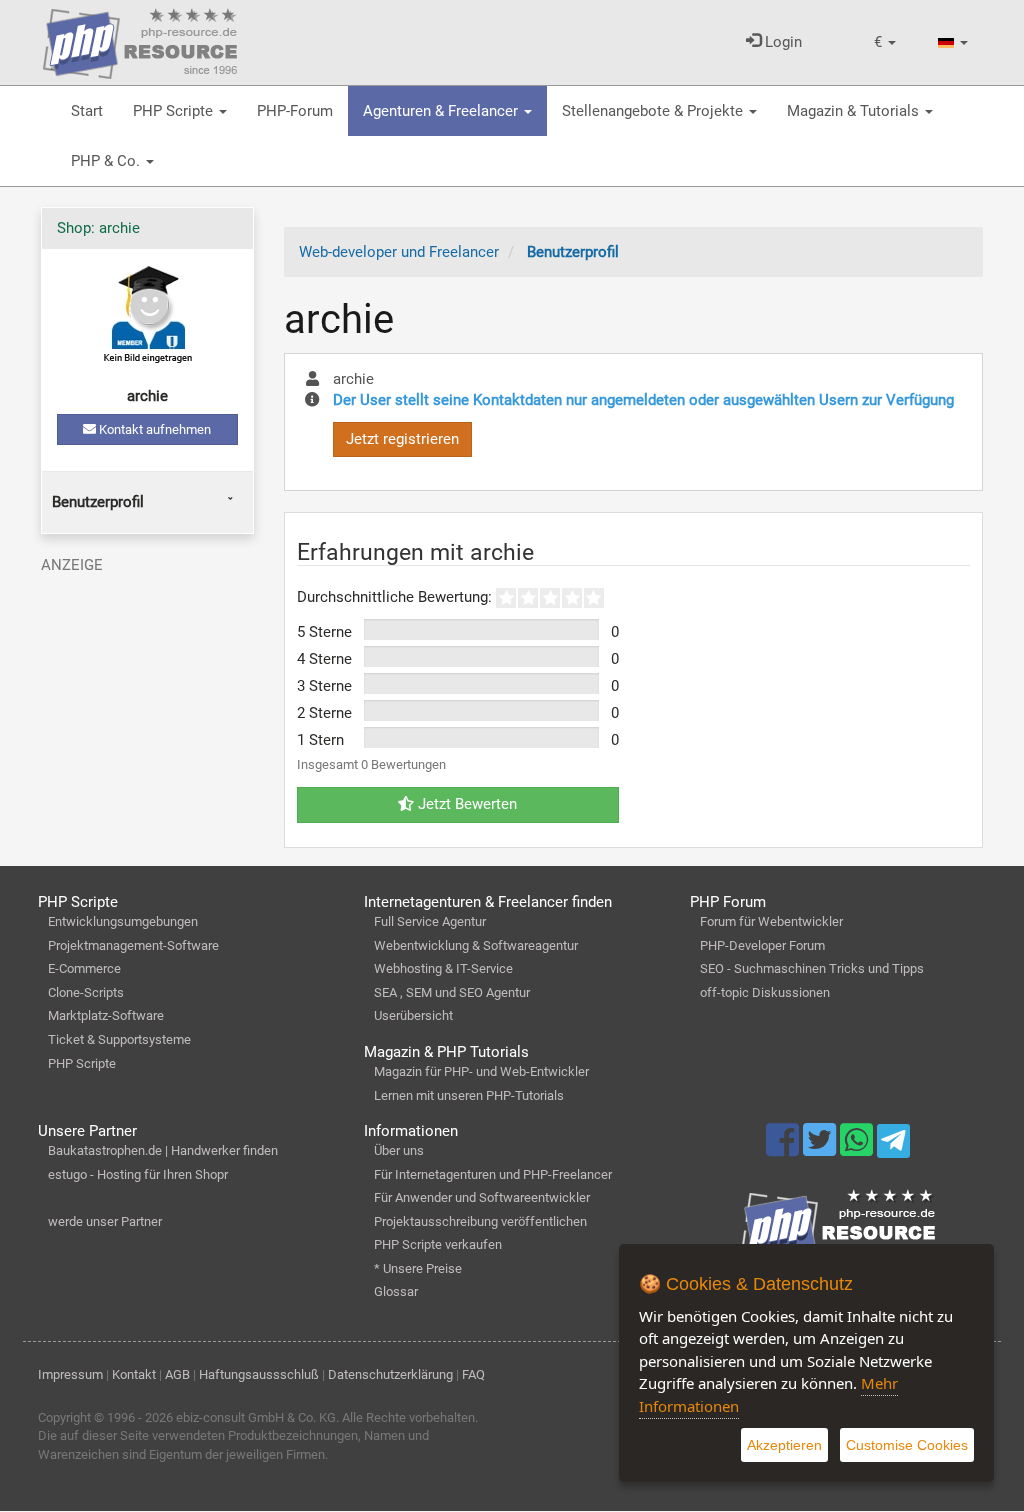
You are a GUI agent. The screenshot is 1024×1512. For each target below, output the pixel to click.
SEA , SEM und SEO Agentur (452, 992)
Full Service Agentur (430, 921)
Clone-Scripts (86, 992)
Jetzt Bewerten (465, 804)
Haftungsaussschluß (259, 1374)
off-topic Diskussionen (765, 992)
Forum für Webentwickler (771, 921)
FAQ (473, 1374)
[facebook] (784, 1149)
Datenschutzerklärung (390, 1374)
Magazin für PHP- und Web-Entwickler (481, 1071)
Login (781, 42)
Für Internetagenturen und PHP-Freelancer (493, 1174)
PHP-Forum (295, 111)
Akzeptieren (784, 1445)
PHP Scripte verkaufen (438, 1244)
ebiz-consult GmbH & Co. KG (256, 1417)
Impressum (70, 1374)
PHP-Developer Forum (762, 945)
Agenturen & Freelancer (442, 111)
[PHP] (140, 40)
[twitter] (821, 1149)
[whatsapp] (858, 1149)
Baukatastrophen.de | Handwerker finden (163, 1150)
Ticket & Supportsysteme (119, 1039)
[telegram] (893, 1146)
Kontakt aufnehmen (153, 429)
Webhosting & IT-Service (443, 968)
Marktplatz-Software (106, 1015)
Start (87, 111)
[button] (885, 42)
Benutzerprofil (98, 502)
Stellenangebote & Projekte (654, 111)
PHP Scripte (175, 111)
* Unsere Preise (418, 1268)
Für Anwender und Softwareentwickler (482, 1197)
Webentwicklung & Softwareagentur (476, 945)
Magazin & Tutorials (855, 111)
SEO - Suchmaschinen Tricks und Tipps (812, 968)
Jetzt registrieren (402, 439)
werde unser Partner (105, 1221)
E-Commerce (84, 968)
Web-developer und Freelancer (399, 252)
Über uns (399, 1150)
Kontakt (134, 1374)
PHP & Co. (107, 161)
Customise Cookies (907, 1445)
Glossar (396, 1291)
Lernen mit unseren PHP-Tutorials (469, 1095)
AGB (177, 1374)
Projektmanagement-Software (133, 945)
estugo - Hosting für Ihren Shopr (138, 1174)
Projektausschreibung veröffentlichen (480, 1221)
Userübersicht (413, 1015)
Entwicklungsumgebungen (123, 921)
